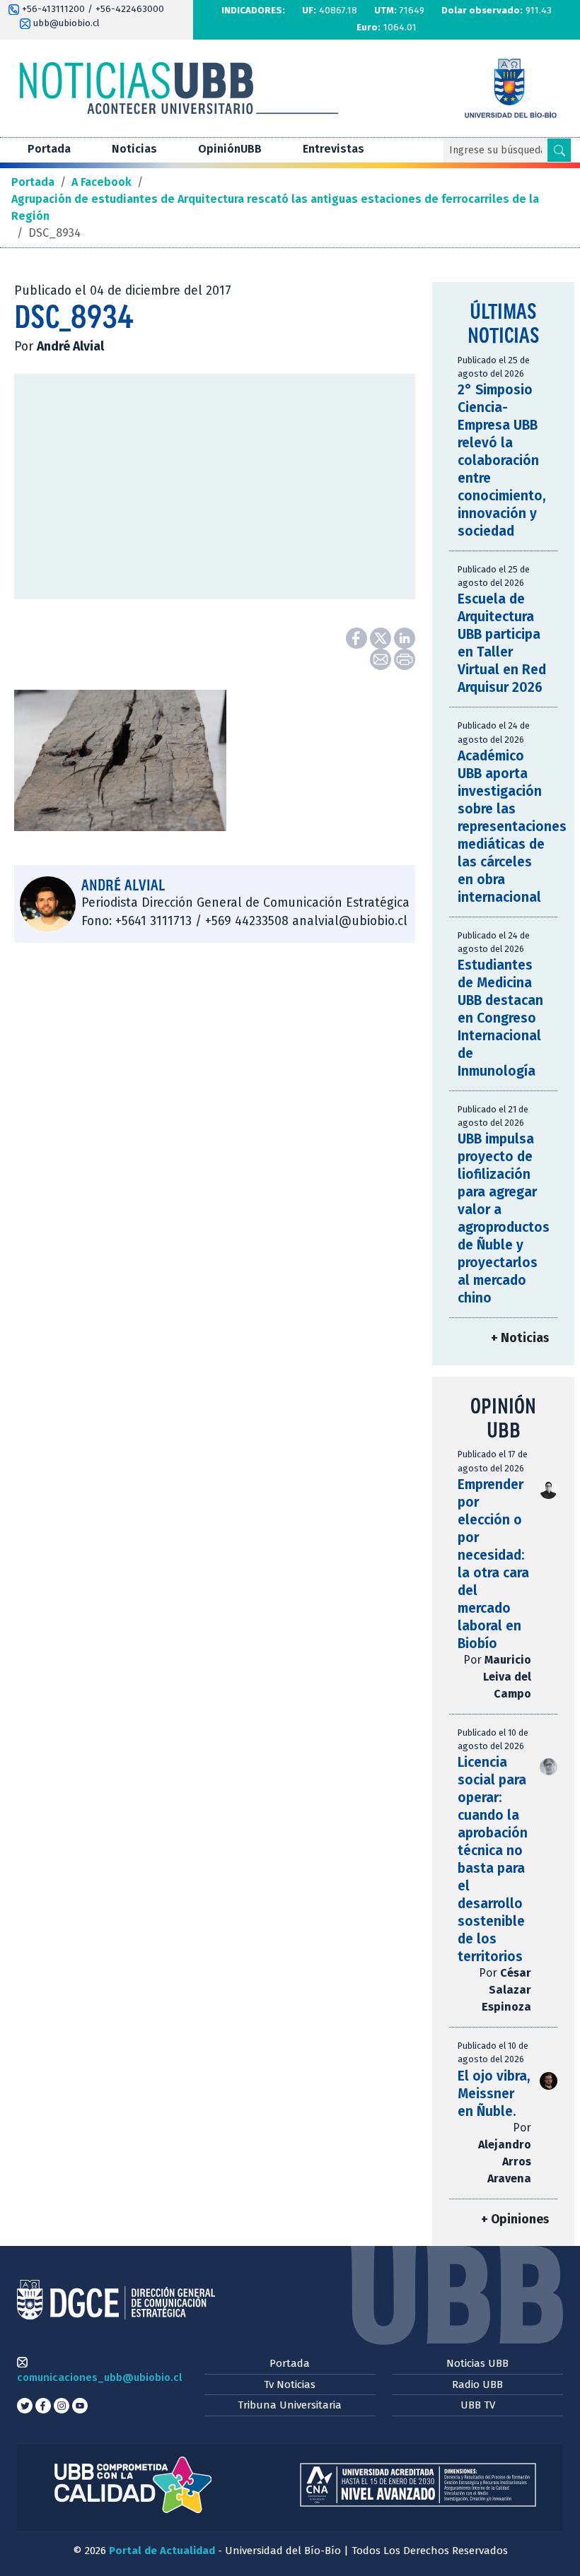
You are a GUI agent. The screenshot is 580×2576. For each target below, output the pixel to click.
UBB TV (478, 2405)
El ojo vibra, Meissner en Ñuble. (494, 2094)
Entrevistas (333, 149)
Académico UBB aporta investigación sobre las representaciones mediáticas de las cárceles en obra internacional (512, 827)
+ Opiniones (515, 2219)
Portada (49, 149)
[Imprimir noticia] (405, 658)
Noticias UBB (477, 2363)
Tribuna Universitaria (290, 2405)
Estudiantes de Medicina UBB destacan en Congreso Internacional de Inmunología (500, 1018)
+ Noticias (520, 1338)
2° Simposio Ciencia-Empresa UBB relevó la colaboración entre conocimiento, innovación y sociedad (502, 460)
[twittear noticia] (382, 637)
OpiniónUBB (230, 149)
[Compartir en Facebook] (358, 637)
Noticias (134, 149)
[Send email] (382, 658)
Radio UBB (477, 2384)
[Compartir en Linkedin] (405, 637)
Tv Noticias (290, 2384)
